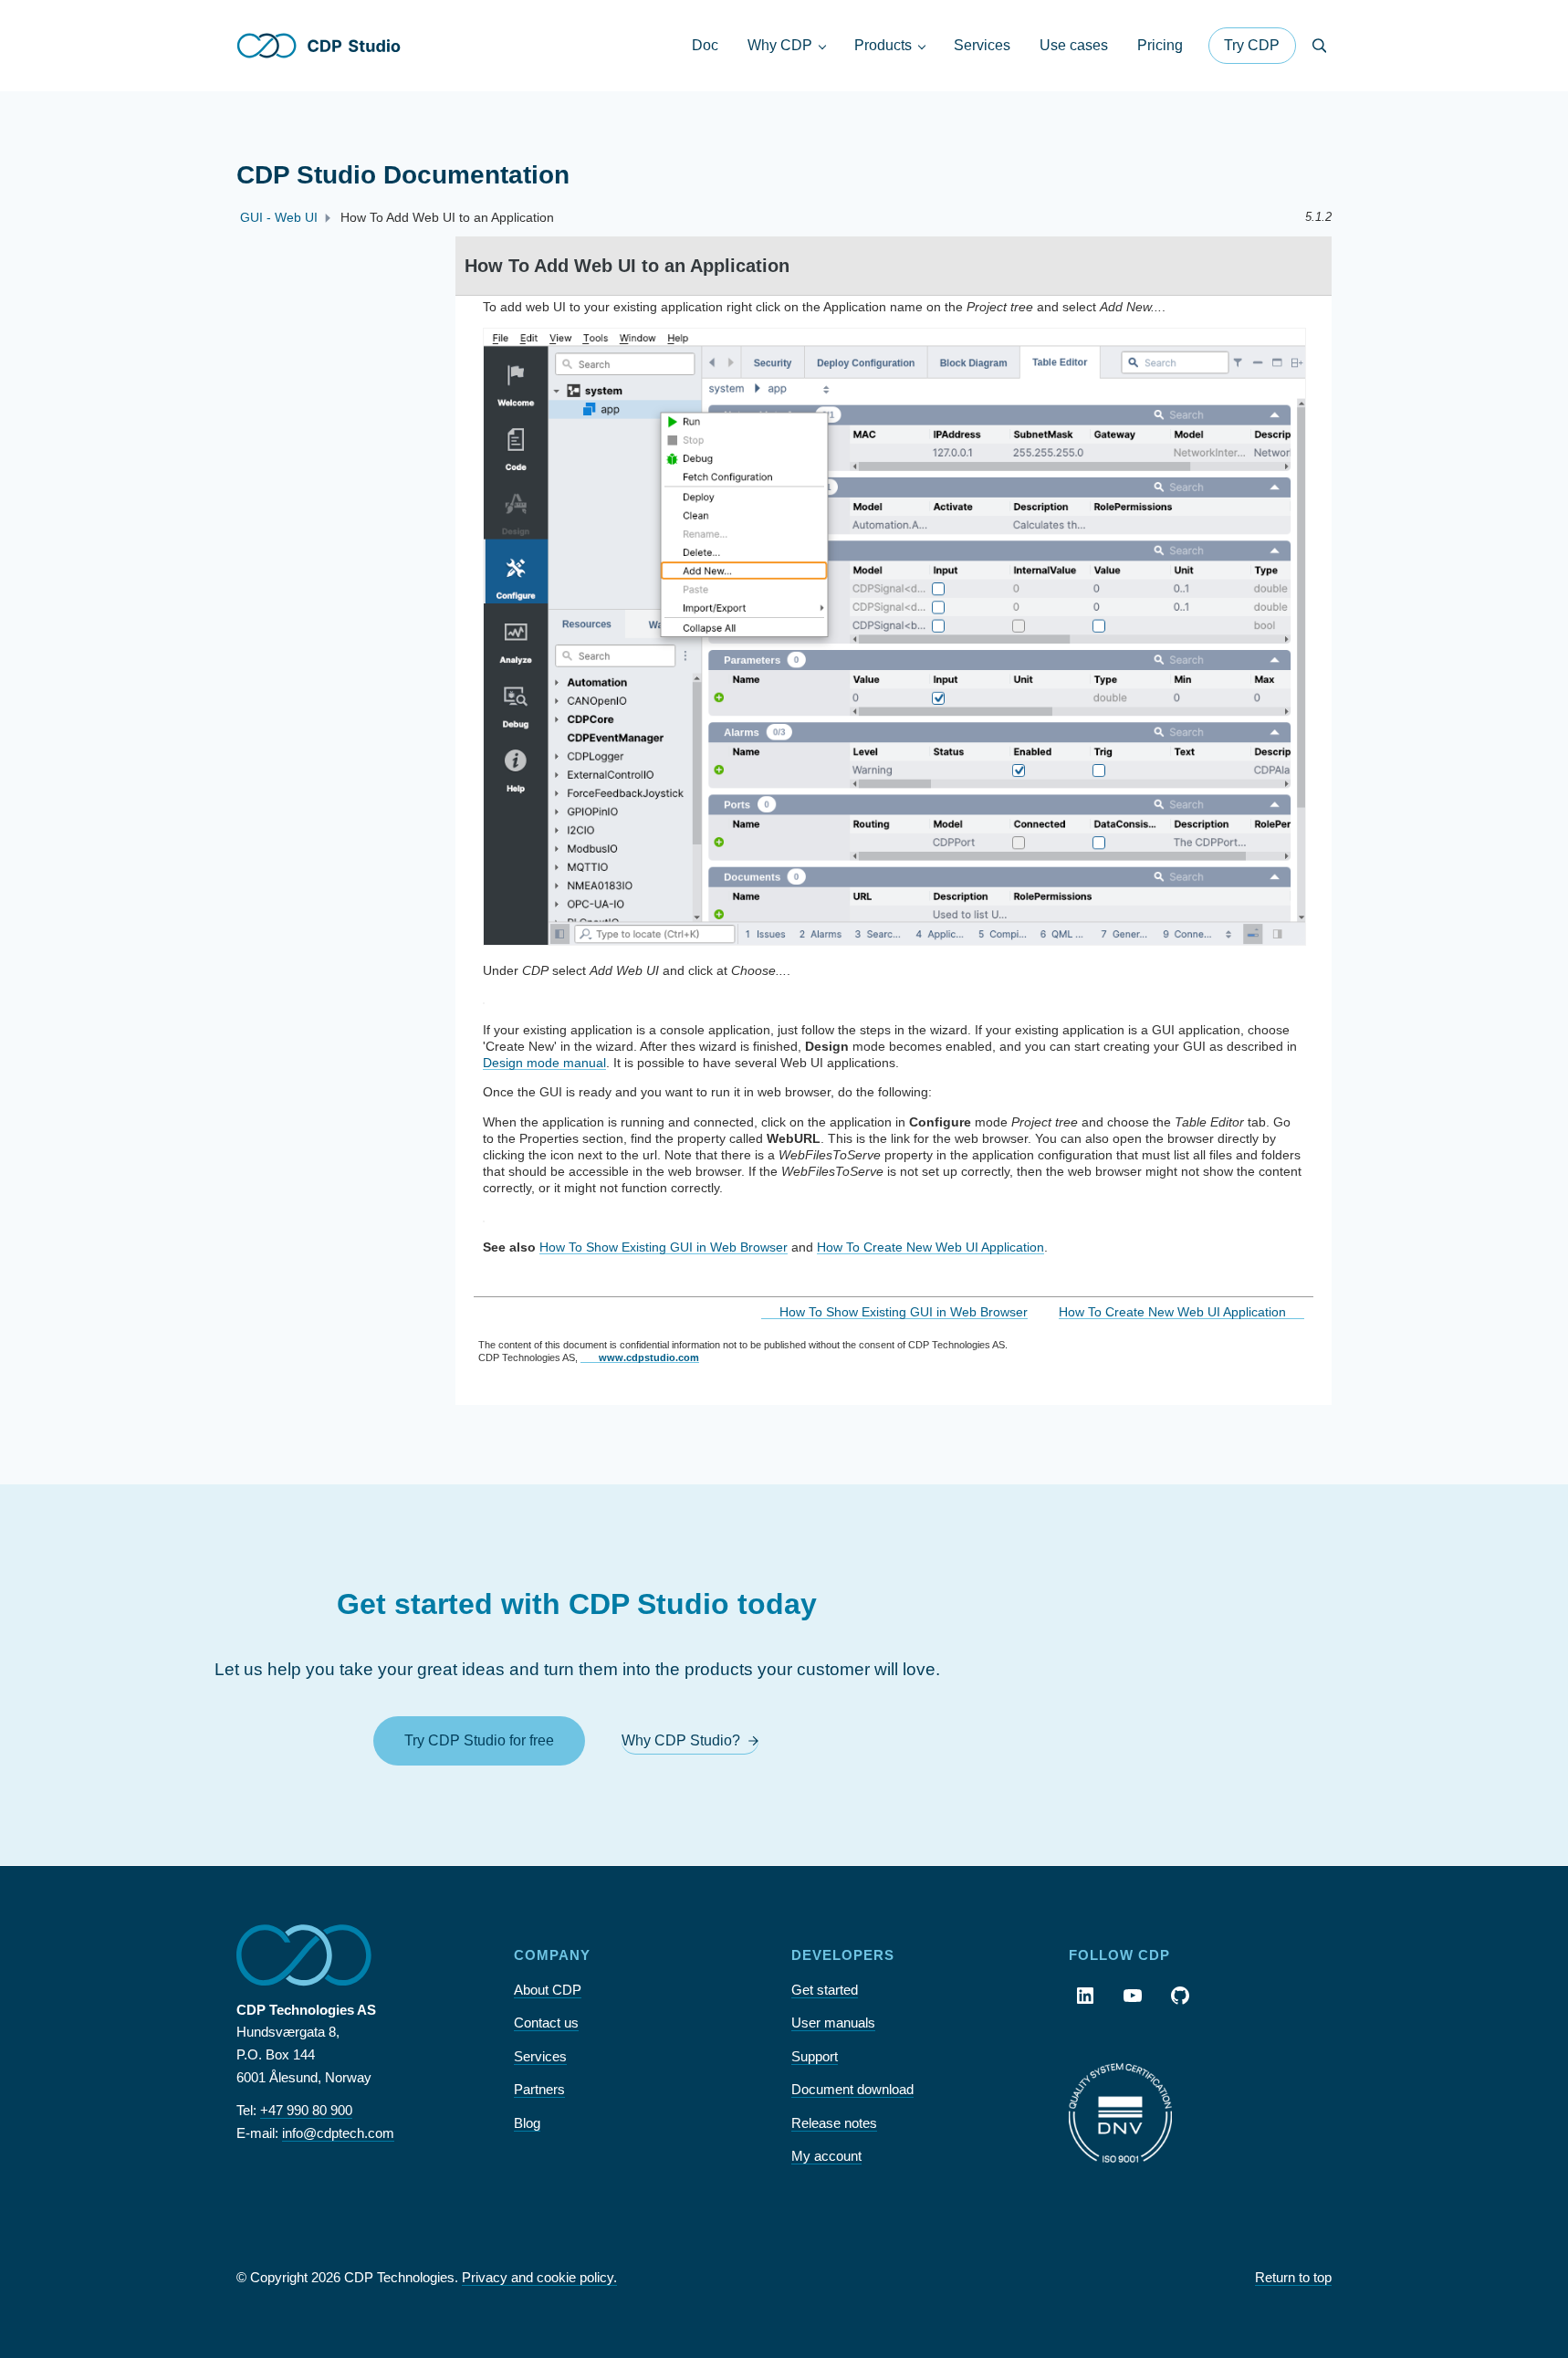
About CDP (548, 1990)
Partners (539, 2089)
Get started (825, 1990)
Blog (527, 2123)
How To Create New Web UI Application (930, 1247)
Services (540, 2056)
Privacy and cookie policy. (539, 2277)
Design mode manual (544, 1063)
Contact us (546, 2023)
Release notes (834, 2123)
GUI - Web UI (279, 217)
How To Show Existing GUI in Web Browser (664, 1247)
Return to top (1293, 2277)
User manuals (833, 2023)
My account (826, 2156)
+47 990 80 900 (306, 2110)
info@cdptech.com (338, 2133)
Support (815, 2056)
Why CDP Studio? (681, 1740)
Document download (852, 2089)
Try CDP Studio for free (479, 1740)
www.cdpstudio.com (649, 1357)
